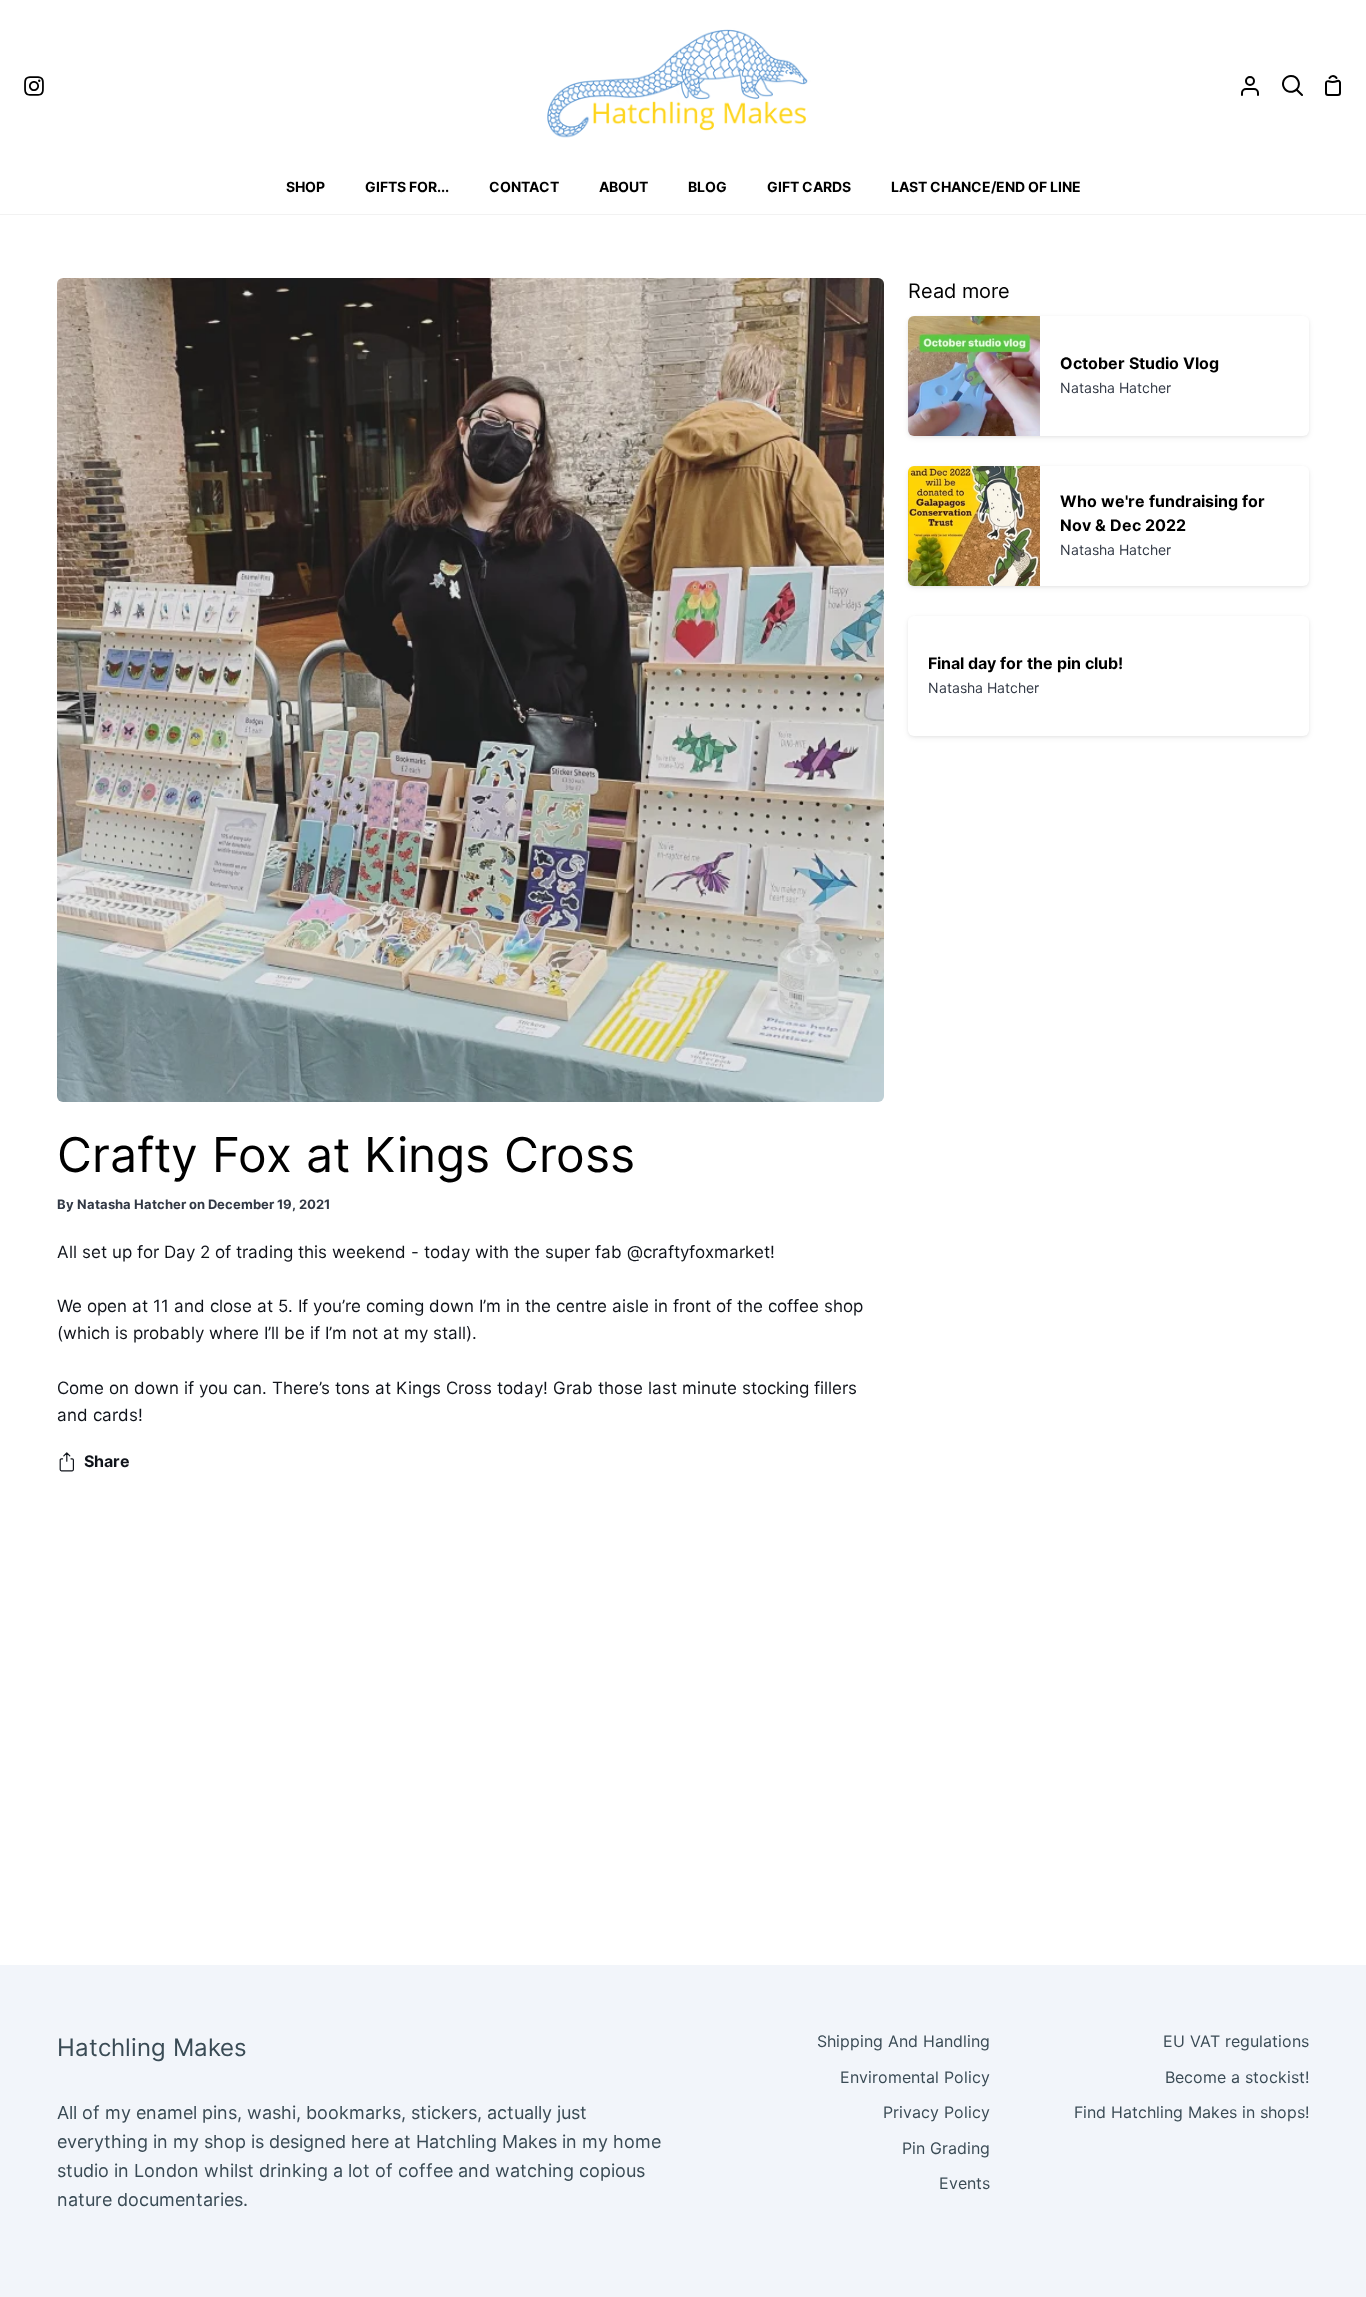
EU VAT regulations (1236, 2041)
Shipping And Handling (903, 2041)
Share (107, 1461)
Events (964, 2183)
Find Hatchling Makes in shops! (1191, 2112)
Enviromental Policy (915, 2077)
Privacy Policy (936, 2112)
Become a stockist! (1237, 2077)
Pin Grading (946, 2148)
